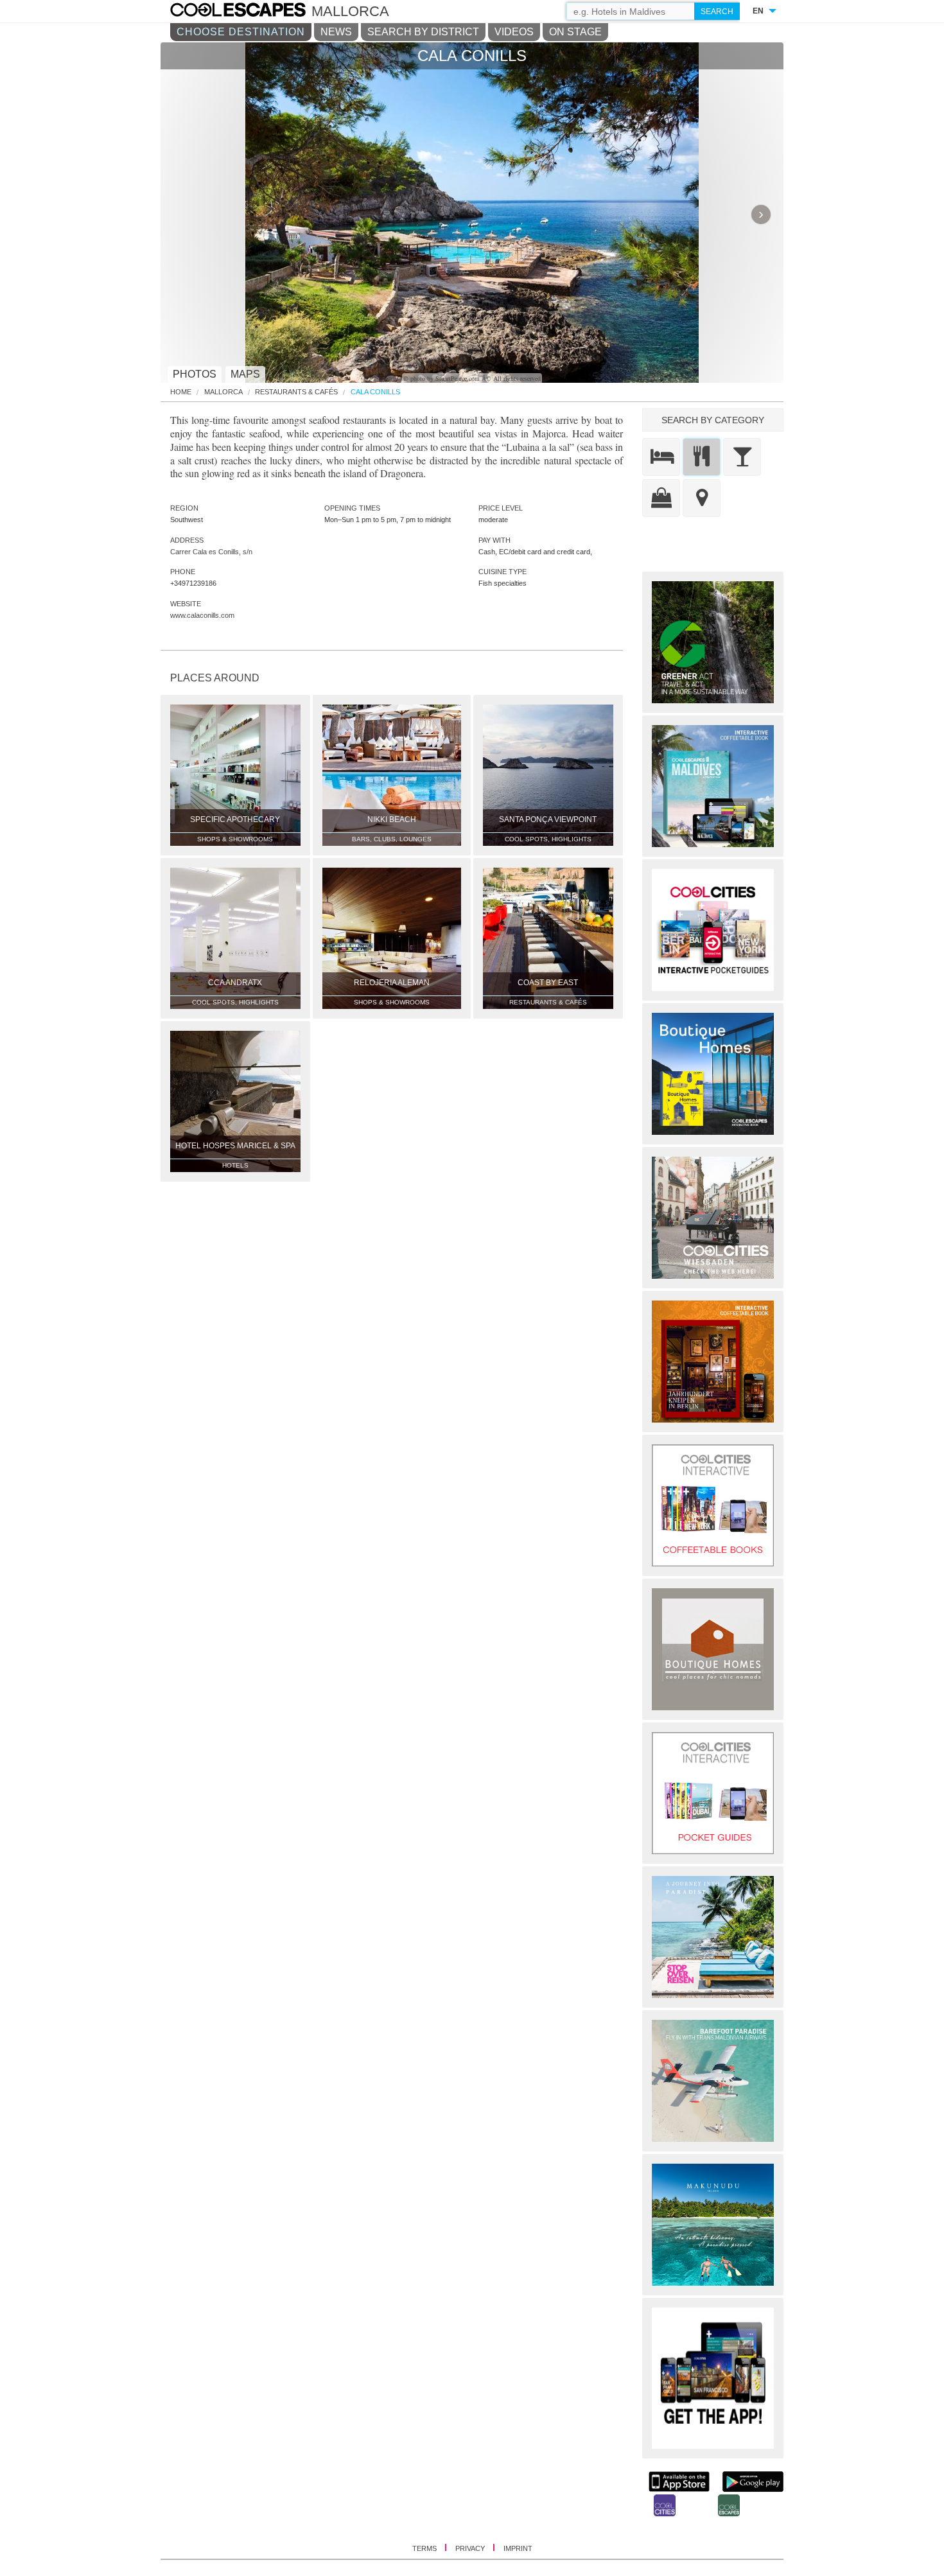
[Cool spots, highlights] (702, 498)
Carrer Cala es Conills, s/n (211, 552)
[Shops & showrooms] (661, 498)
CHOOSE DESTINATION (241, 32)
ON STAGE (575, 32)
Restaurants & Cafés (296, 392)
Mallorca (223, 392)
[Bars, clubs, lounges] (742, 457)
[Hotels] (661, 457)
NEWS (336, 32)
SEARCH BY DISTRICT (423, 32)
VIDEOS (514, 32)
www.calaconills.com (202, 615)
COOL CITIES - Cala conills (251, 12)
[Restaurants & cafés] (702, 457)
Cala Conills (375, 392)
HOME (181, 392)
